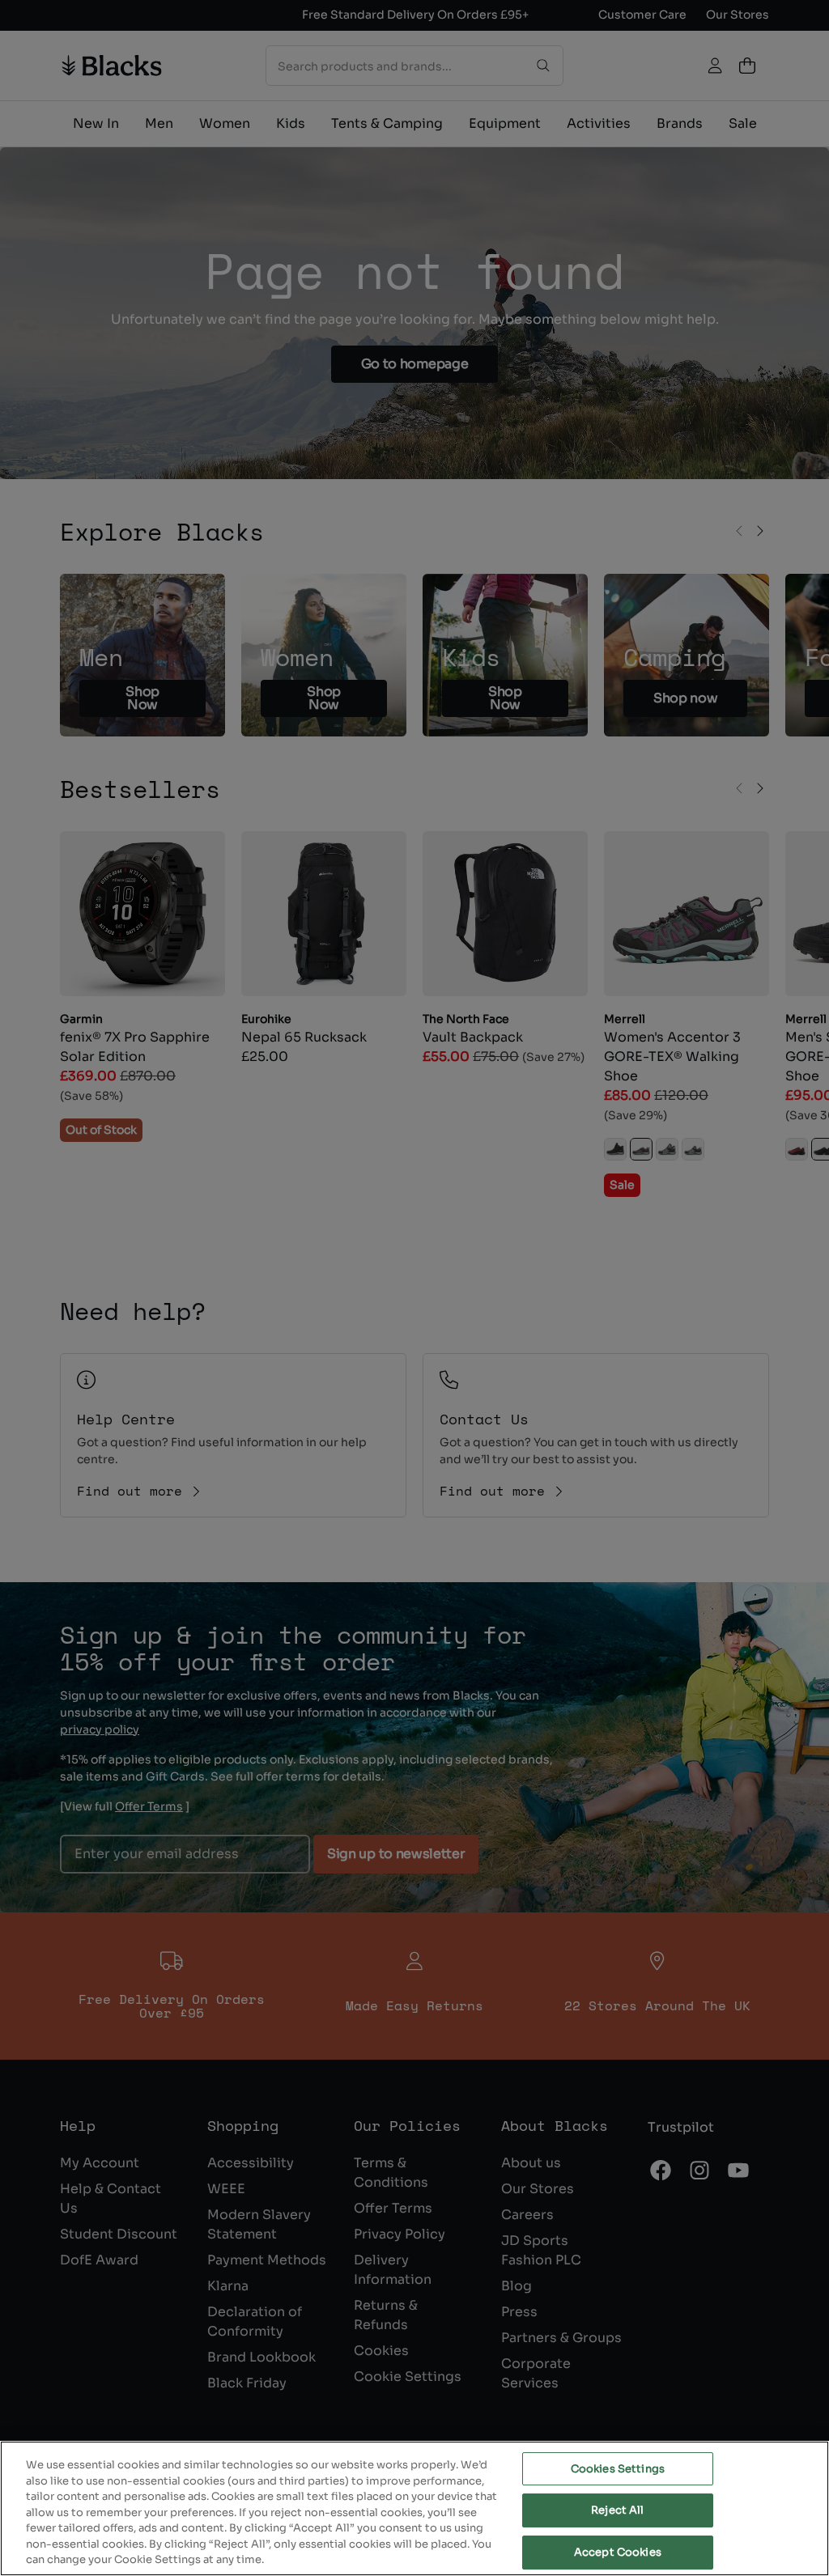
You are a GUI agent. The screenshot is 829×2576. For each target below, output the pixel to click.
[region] (414, 2508)
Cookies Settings (618, 2469)
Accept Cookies (618, 2552)
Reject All (617, 2510)
